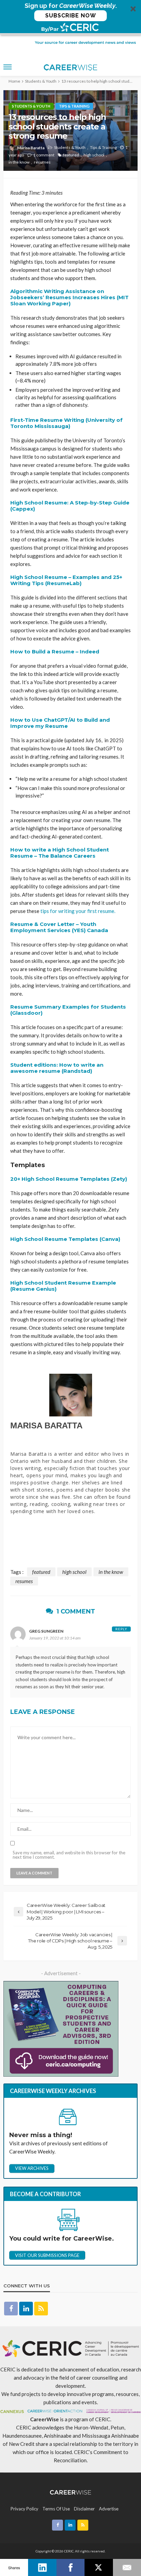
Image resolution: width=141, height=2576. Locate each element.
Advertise (109, 2509)
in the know (19, 162)
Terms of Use (56, 2509)
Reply (121, 1629)
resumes (42, 162)
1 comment (44, 155)
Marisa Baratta (31, 148)
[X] (99, 2567)
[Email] (127, 2567)
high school (94, 155)
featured (71, 155)
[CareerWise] (71, 2492)
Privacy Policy (24, 2509)
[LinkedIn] (42, 2567)
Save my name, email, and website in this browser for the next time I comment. (69, 1855)
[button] (70, 17)
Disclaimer (84, 2509)
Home (14, 81)
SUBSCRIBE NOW (71, 16)
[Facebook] (70, 2567)
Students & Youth (31, 106)
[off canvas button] (8, 67)
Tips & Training (74, 106)
